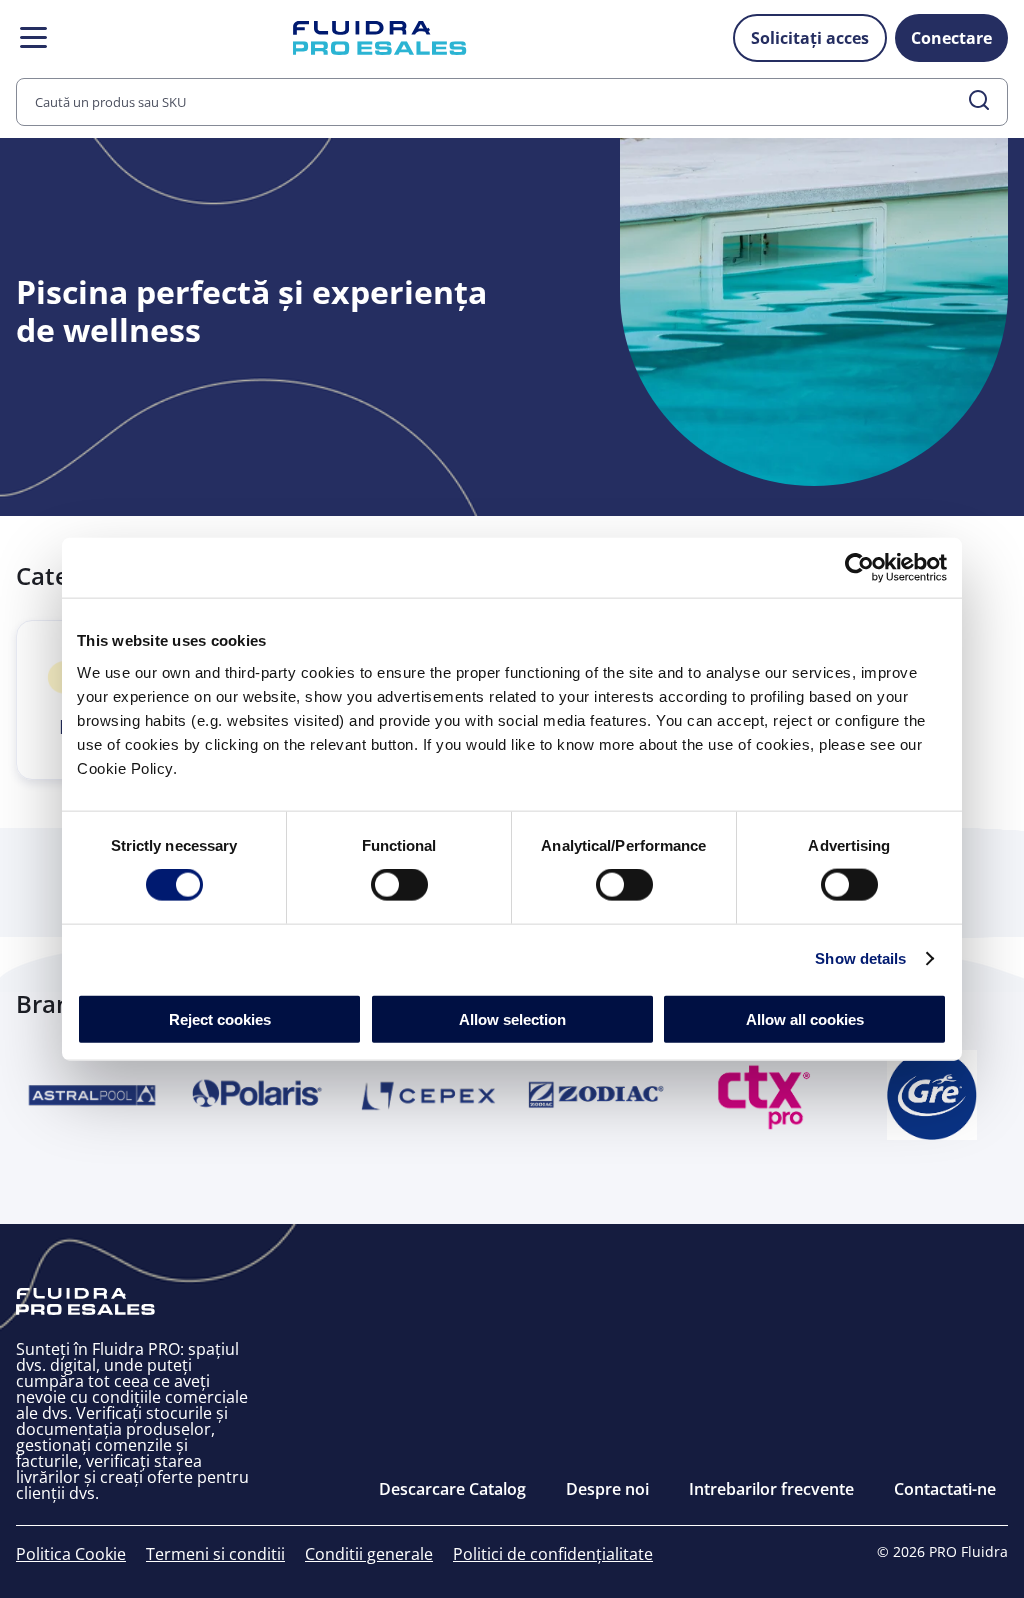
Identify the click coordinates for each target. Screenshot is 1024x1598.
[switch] (399, 885)
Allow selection (512, 1018)
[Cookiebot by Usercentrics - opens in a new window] (859, 568)
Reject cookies (220, 1018)
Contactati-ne (945, 1489)
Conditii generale (369, 1554)
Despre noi (607, 1489)
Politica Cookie (71, 1554)
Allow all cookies (805, 1018)
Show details (860, 958)
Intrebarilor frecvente (771, 1489)
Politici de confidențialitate (553, 1554)
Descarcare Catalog (452, 1489)
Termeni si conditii (215, 1554)
